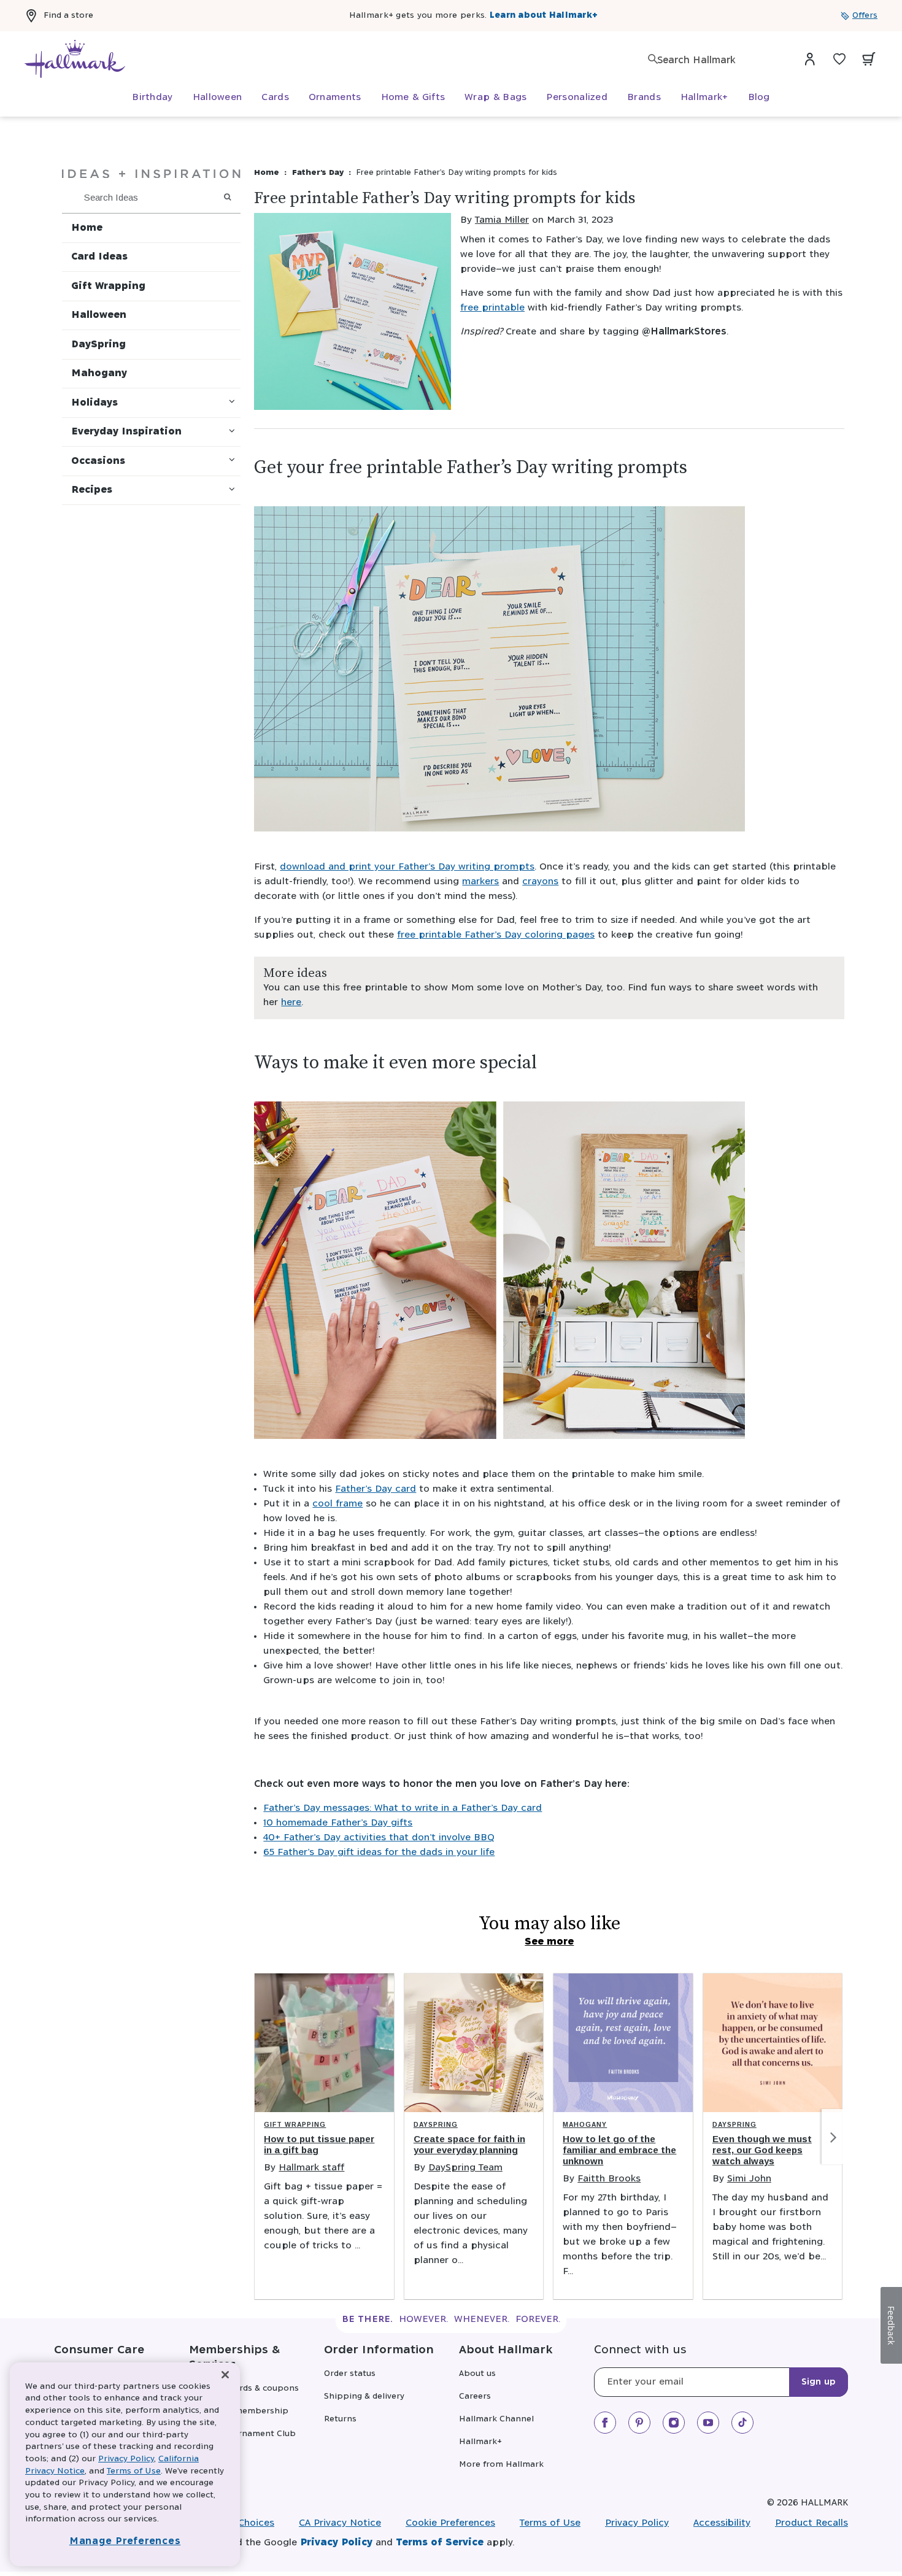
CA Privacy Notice (340, 2523)
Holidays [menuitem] (94, 403)
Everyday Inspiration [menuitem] (126, 432)
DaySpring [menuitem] (98, 345)
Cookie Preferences (450, 2523)
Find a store (68, 16)
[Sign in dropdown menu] (810, 59)
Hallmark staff (311, 2168)
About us (477, 2374)
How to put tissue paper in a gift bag (319, 2144)
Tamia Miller (502, 220)
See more (549, 1942)
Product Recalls (811, 2523)
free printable (492, 308)
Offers (865, 16)
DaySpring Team (465, 2168)
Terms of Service (440, 2543)
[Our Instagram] (674, 2423)
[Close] (225, 2375)
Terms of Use (550, 2523)
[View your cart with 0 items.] (869, 59)
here (291, 1002)
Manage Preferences (125, 2541)
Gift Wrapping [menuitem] (108, 286)
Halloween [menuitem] (99, 315)
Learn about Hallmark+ (544, 16)
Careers (475, 2397)
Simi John (749, 2179)
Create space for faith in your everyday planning (469, 2144)
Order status (350, 2374)
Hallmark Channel (496, 2419)
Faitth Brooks (609, 2179)
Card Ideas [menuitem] (99, 257)
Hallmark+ (480, 2442)
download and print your (339, 867)
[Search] (653, 59)
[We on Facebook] (605, 2423)
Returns (340, 2419)
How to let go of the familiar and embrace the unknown (619, 2150)
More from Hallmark (501, 2465)
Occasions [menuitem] (98, 461)
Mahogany (585, 2125)
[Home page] (75, 59)
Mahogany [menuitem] (99, 373)
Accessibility (722, 2523)
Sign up (819, 2382)
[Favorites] (839, 59)
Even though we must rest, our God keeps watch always (762, 2150)
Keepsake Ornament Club (242, 2434)
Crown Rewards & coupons (244, 2389)
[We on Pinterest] (639, 2423)
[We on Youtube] (708, 2423)
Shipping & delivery (364, 2397)
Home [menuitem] (87, 228)
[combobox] (718, 60)
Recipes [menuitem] (92, 490)
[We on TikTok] (742, 2423)
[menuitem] (152, 98)
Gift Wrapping (295, 2125)
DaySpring (436, 2125)
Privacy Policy (637, 2523)
